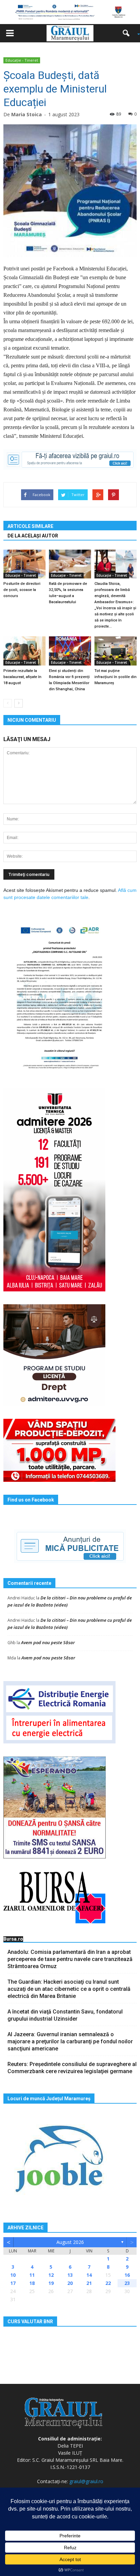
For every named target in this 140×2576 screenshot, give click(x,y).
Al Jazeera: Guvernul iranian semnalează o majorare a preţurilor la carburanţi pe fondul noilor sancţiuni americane (70, 2041)
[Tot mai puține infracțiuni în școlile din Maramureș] (116, 651)
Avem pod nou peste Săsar (48, 1642)
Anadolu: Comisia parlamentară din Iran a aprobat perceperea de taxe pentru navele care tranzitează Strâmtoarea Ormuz (70, 1959)
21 (89, 2283)
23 (127, 2283)
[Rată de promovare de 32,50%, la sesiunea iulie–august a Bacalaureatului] (70, 564)
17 (13, 2283)
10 (13, 2275)
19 (51, 2283)
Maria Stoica (27, 114)
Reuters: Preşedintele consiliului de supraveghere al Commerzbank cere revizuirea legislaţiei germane (72, 2068)
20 (70, 2283)
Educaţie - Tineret (22, 60)
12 (51, 2275)
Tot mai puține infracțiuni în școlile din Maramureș (116, 677)
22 (108, 2283)
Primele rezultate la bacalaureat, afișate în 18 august (22, 677)
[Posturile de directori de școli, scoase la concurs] (24, 564)
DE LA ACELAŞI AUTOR (33, 536)
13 (70, 2275)
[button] (128, 33)
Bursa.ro (13, 1939)
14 (89, 2275)
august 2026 (70, 2242)
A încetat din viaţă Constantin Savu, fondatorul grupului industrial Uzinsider (65, 2015)
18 (32, 2283)
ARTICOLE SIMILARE (30, 526)
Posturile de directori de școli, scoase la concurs (22, 590)
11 (32, 2275)
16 (127, 2275)
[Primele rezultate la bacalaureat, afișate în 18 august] (24, 651)
